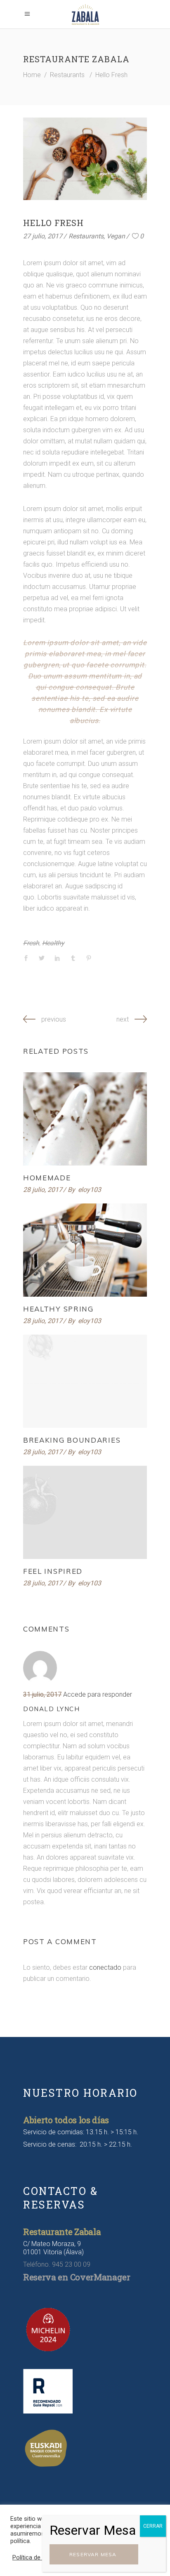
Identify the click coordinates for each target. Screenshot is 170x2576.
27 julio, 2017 (43, 236)
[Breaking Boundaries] (85, 1381)
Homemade (47, 1178)
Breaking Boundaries (72, 1440)
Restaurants (67, 75)
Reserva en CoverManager (77, 2277)
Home (32, 75)
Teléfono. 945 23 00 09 (57, 2264)
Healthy (53, 943)
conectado (105, 1967)
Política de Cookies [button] (38, 2557)
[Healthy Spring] (85, 1250)
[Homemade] (85, 1119)
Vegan (116, 236)
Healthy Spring (58, 1309)
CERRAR (153, 2526)
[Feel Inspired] (85, 1512)
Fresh (31, 943)
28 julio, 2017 (43, 1190)
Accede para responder (98, 1694)
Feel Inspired (53, 1571)
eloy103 (90, 1190)
